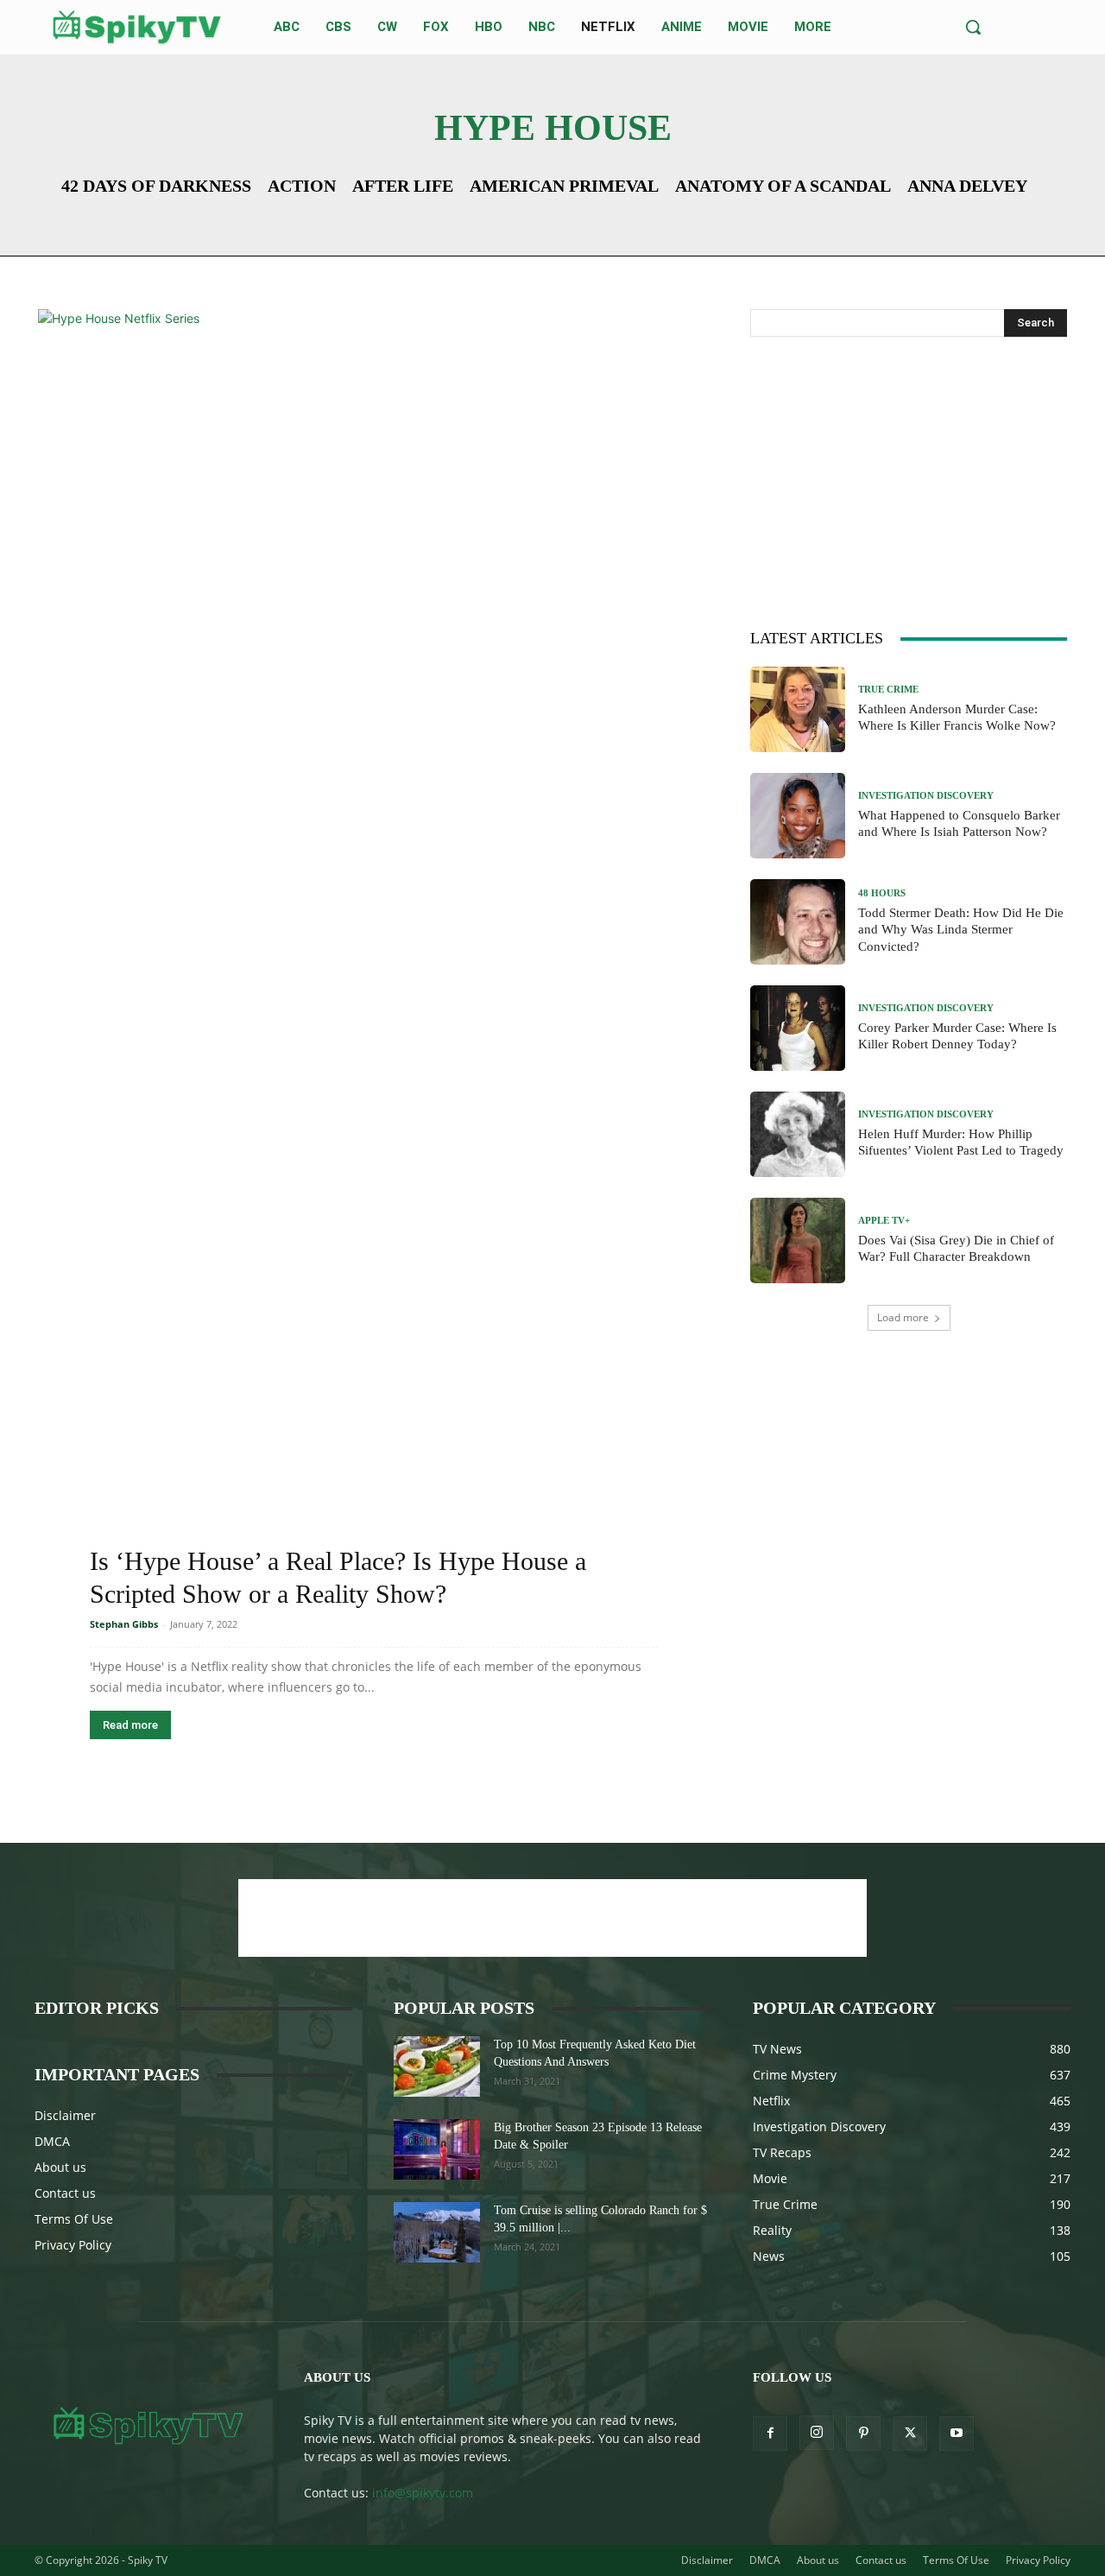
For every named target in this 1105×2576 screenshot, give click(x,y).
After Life (403, 186)
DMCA (52, 2141)
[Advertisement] (909, 479)
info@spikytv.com (423, 2493)
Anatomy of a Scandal (783, 186)
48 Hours (882, 893)
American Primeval (564, 186)
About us (60, 2167)
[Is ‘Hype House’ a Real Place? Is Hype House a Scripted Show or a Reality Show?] (374, 957)
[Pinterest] (863, 2434)
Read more (130, 1725)
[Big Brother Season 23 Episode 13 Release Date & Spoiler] (437, 2149)
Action (302, 186)
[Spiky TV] (137, 27)
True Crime (888, 690)
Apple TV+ (884, 1221)
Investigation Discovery (926, 796)
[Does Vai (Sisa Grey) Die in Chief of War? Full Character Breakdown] (798, 1241)
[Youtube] (957, 2434)
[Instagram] (817, 2433)
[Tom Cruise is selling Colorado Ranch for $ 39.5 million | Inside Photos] (437, 2232)
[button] (973, 27)
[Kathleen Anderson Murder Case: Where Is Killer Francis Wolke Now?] (798, 709)
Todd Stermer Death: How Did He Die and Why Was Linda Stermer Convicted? (961, 930)
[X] (910, 2434)
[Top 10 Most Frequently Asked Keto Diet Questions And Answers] (437, 2066)
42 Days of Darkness (156, 186)
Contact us (65, 2193)
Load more (903, 1317)
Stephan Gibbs (124, 1624)
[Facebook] (770, 2434)
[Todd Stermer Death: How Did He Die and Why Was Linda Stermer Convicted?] (798, 922)
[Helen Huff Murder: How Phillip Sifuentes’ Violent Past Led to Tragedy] (798, 1134)
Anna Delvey (967, 186)
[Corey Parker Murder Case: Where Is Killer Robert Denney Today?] (798, 1028)
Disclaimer (65, 2115)
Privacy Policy (73, 2245)
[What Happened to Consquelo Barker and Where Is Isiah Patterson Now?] (798, 816)
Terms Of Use (74, 2219)
